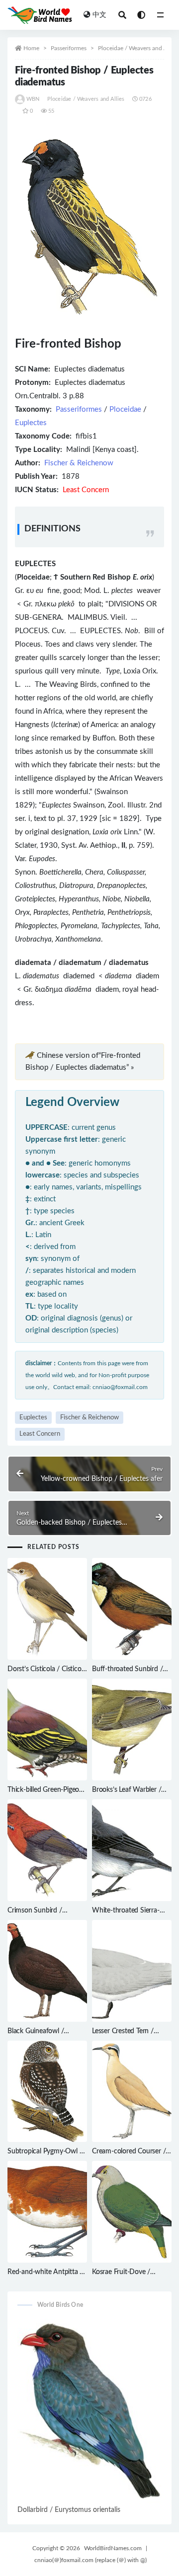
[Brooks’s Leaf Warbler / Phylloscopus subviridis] (132, 1730)
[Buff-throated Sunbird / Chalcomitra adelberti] (132, 1609)
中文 (99, 15)
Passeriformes (69, 48)
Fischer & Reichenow (79, 463)
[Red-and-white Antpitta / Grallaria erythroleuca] (47, 2212)
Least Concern (40, 1434)
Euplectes (31, 423)
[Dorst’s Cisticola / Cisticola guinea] (47, 1609)
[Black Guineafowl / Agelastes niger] (47, 1971)
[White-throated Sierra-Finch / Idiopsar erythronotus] (132, 1850)
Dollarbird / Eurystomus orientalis (69, 2510)
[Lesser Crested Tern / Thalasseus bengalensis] (132, 1971)
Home (31, 48)
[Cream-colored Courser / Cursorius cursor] (132, 2092)
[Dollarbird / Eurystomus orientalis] (89, 2411)
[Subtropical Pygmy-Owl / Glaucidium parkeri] (47, 2092)
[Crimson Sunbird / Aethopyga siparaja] (47, 1850)
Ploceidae (125, 409)
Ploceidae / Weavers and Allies (138, 48)
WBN (33, 99)
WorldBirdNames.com (113, 2548)
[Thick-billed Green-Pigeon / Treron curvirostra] (47, 1730)
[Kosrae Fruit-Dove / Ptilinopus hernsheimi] (132, 2212)
